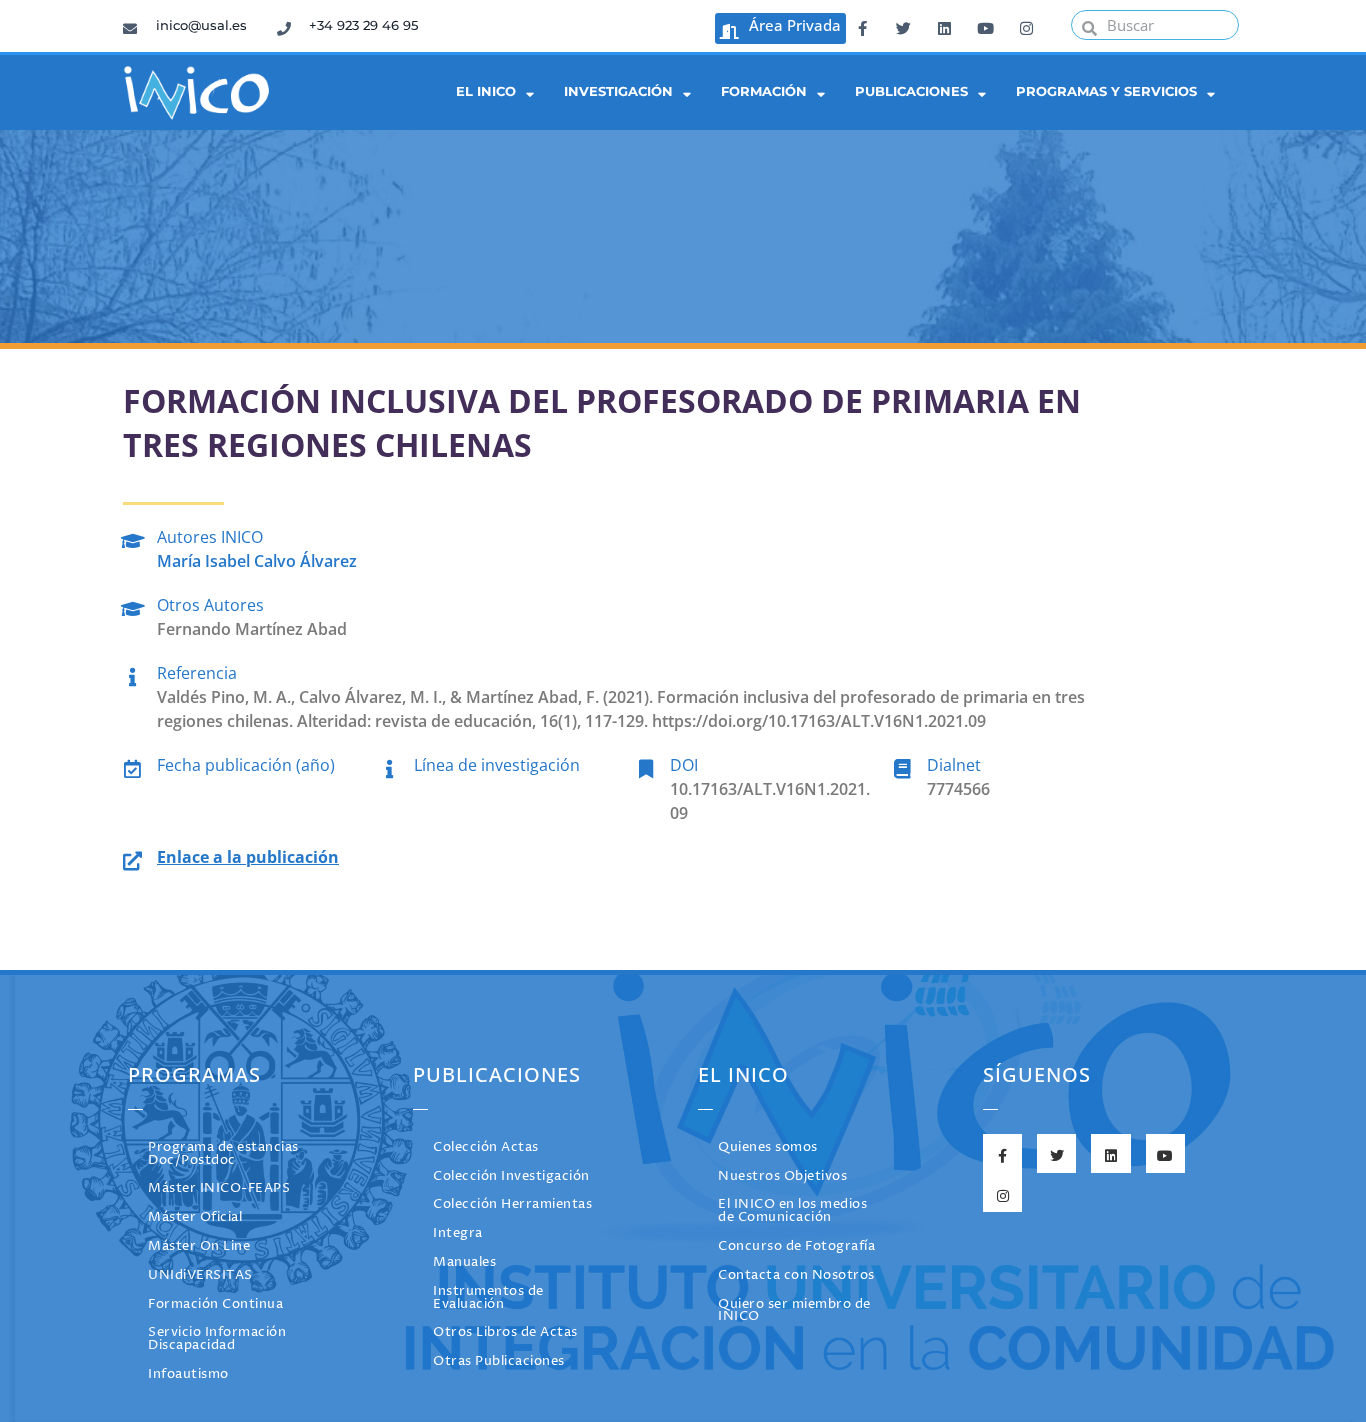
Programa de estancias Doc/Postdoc (223, 1154)
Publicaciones (911, 91)
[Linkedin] (944, 25)
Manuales (464, 1262)
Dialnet (954, 765)
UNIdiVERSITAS (200, 1275)
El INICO (486, 91)
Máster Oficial (195, 1217)
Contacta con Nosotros (796, 1275)
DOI (684, 765)
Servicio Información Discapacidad (217, 1339)
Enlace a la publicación (248, 857)
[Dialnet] (902, 765)
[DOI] (645, 765)
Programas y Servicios (1106, 91)
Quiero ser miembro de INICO (794, 1311)
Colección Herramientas (512, 1204)
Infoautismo (188, 1374)
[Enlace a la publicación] (132, 857)
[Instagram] (1026, 25)
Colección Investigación (511, 1176)
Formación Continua (215, 1304)
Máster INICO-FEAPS (219, 1188)
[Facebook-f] (862, 25)
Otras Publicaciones (499, 1361)
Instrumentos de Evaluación (488, 1298)
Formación (764, 91)
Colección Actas (486, 1147)
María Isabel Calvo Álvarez (257, 561)
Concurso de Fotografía (796, 1246)
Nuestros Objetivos (782, 1176)
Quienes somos (768, 1147)
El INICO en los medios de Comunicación (792, 1211)
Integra (458, 1233)
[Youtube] (985, 25)
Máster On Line (199, 1246)
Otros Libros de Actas (505, 1332)
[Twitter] (903, 25)
